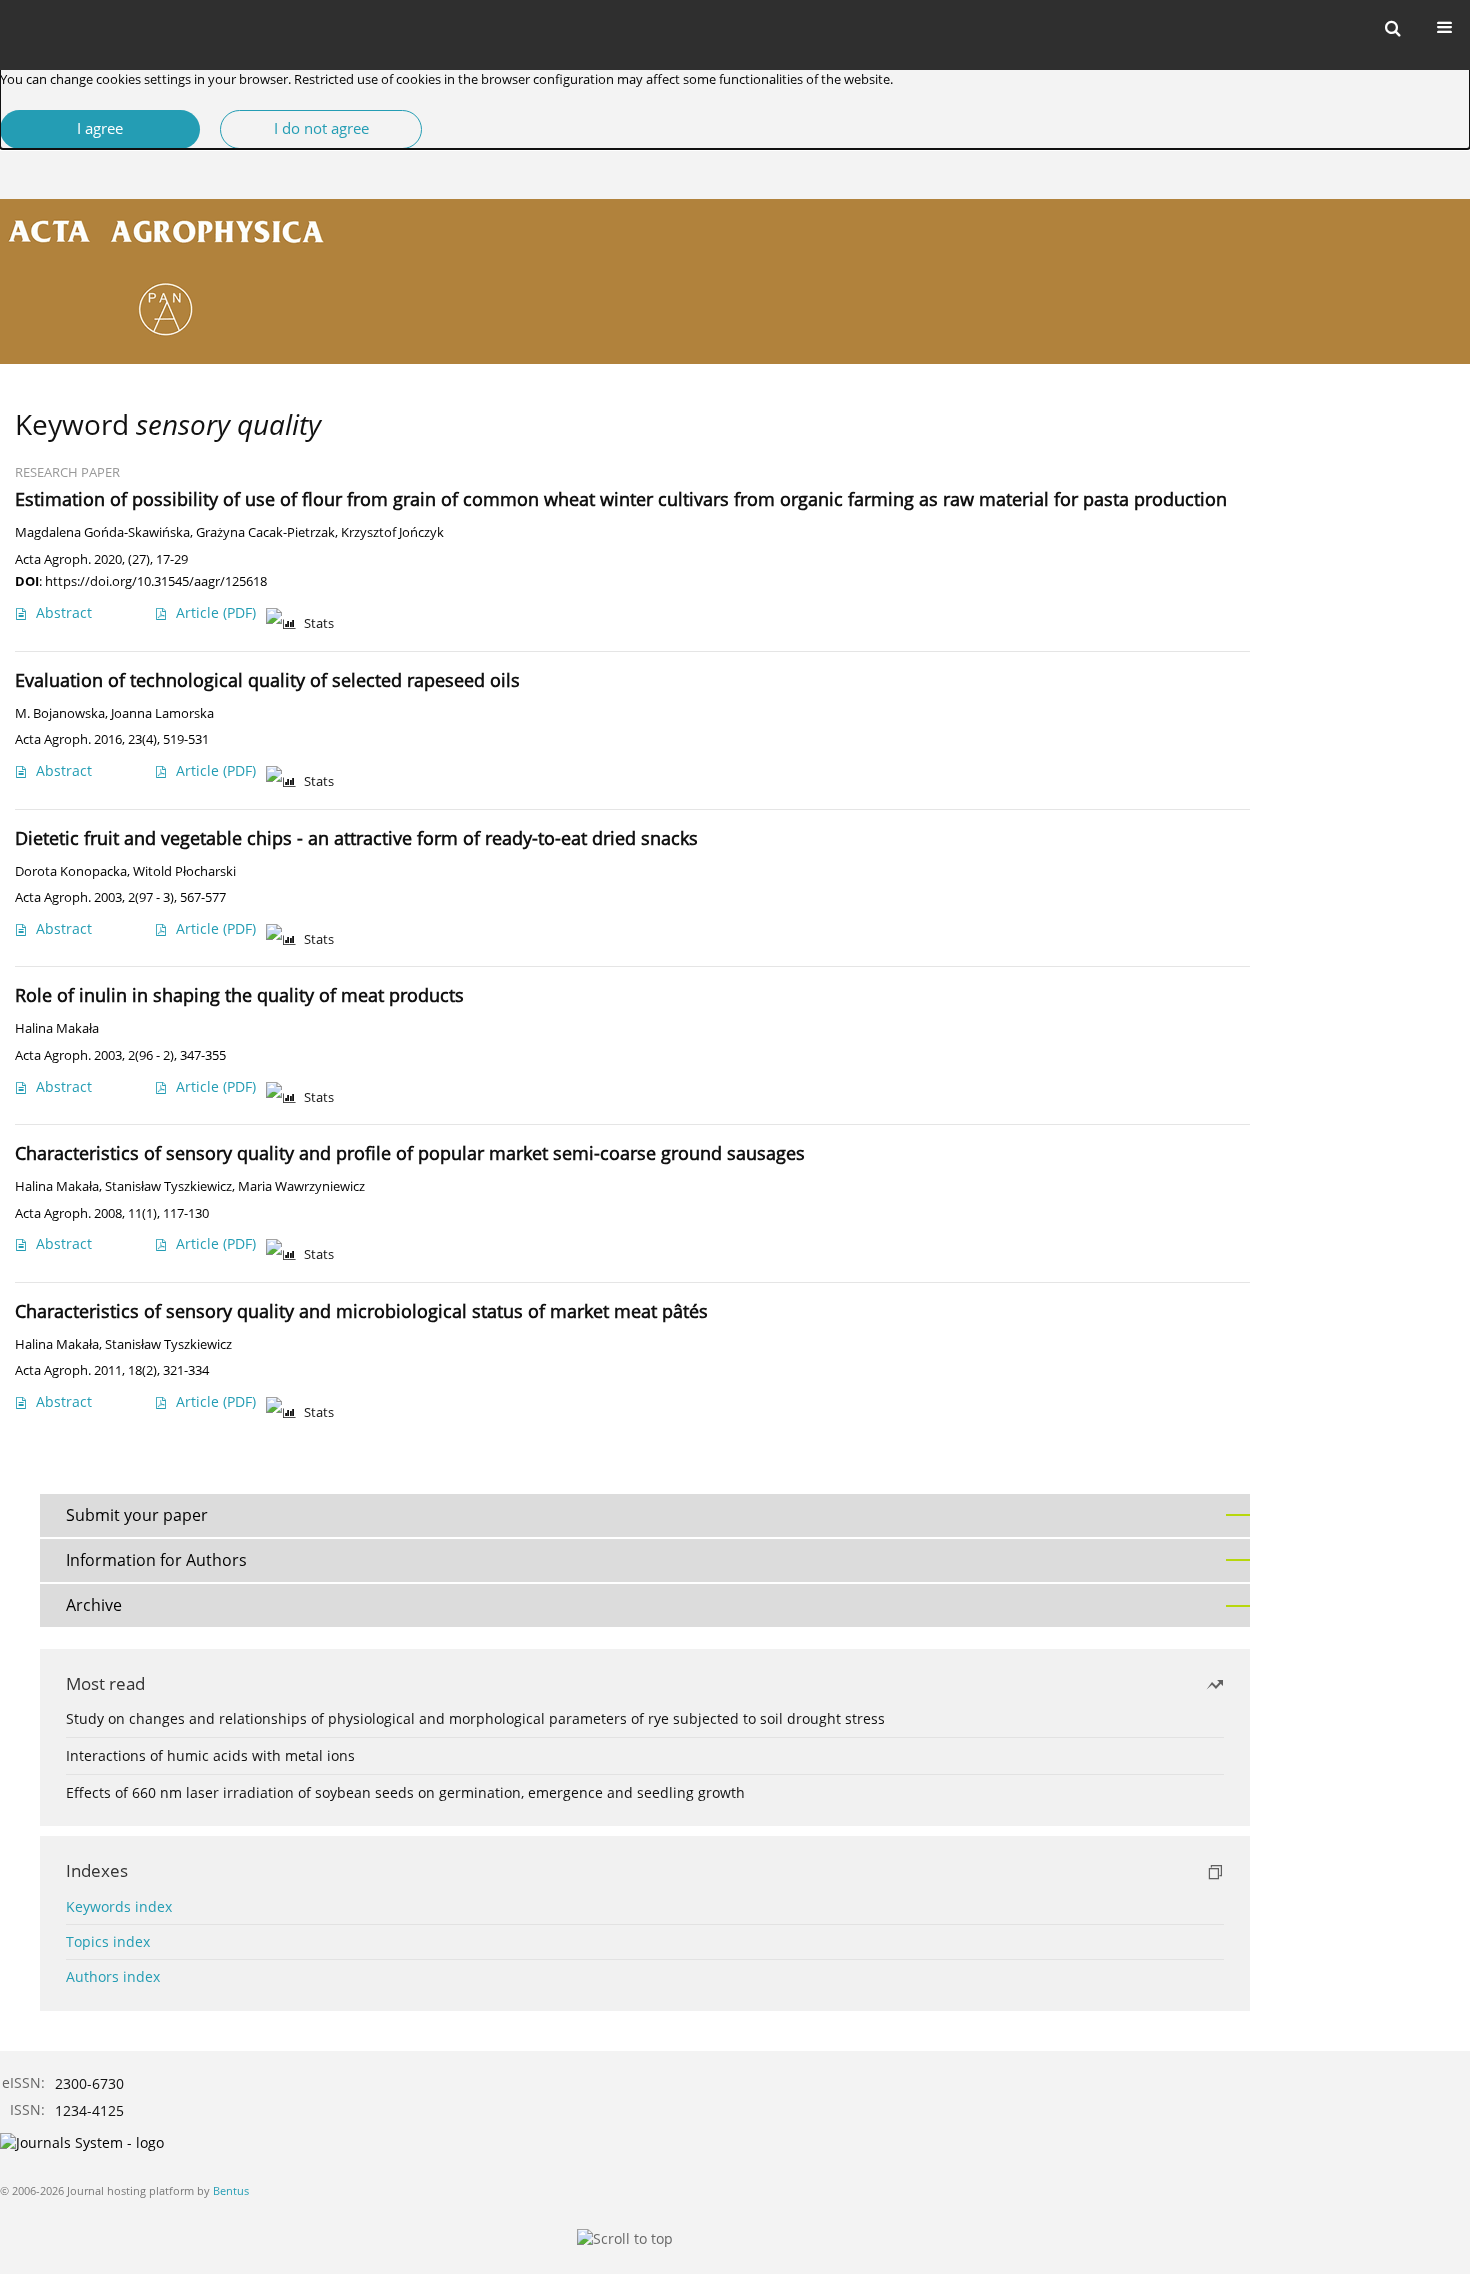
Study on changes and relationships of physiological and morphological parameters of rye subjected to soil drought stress (475, 1718)
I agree (100, 128)
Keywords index (119, 1906)
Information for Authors (156, 1560)
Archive (94, 1605)
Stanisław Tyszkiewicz (168, 1186)
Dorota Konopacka (71, 871)
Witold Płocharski (184, 871)
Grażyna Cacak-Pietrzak (265, 532)
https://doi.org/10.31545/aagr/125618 (156, 581)
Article (216, 612)
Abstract (64, 612)
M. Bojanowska (60, 713)
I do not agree (321, 128)
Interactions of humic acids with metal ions (210, 1755)
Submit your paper (137, 1515)
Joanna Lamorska (162, 713)
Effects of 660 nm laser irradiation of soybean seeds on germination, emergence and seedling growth (405, 1792)
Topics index (108, 1941)
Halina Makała (57, 1028)
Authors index (113, 1976)
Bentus (231, 2190)
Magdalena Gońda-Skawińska (102, 532)
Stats (319, 623)
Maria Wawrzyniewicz (301, 1186)
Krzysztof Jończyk (392, 532)
